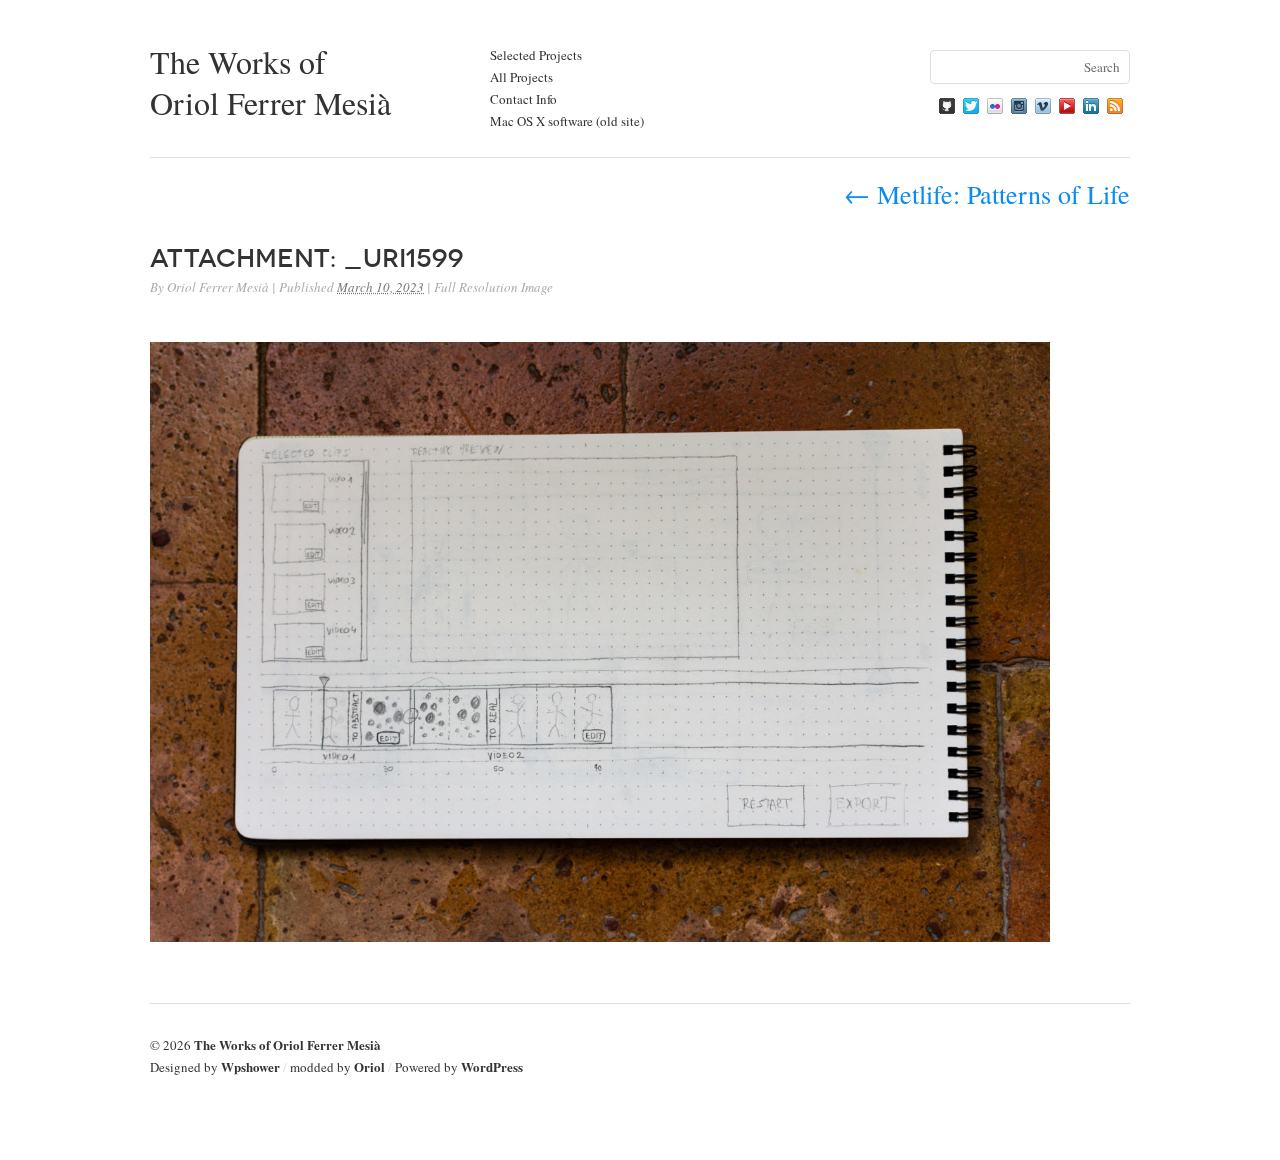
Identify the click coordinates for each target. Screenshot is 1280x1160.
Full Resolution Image (493, 287)
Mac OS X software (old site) (567, 121)
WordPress (492, 1066)
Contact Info (523, 99)
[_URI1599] (600, 935)
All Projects (521, 77)
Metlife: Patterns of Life (987, 194)
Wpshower (250, 1066)
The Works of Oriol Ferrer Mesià (270, 82)
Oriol (369, 1066)
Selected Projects (536, 55)
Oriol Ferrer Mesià (218, 287)
